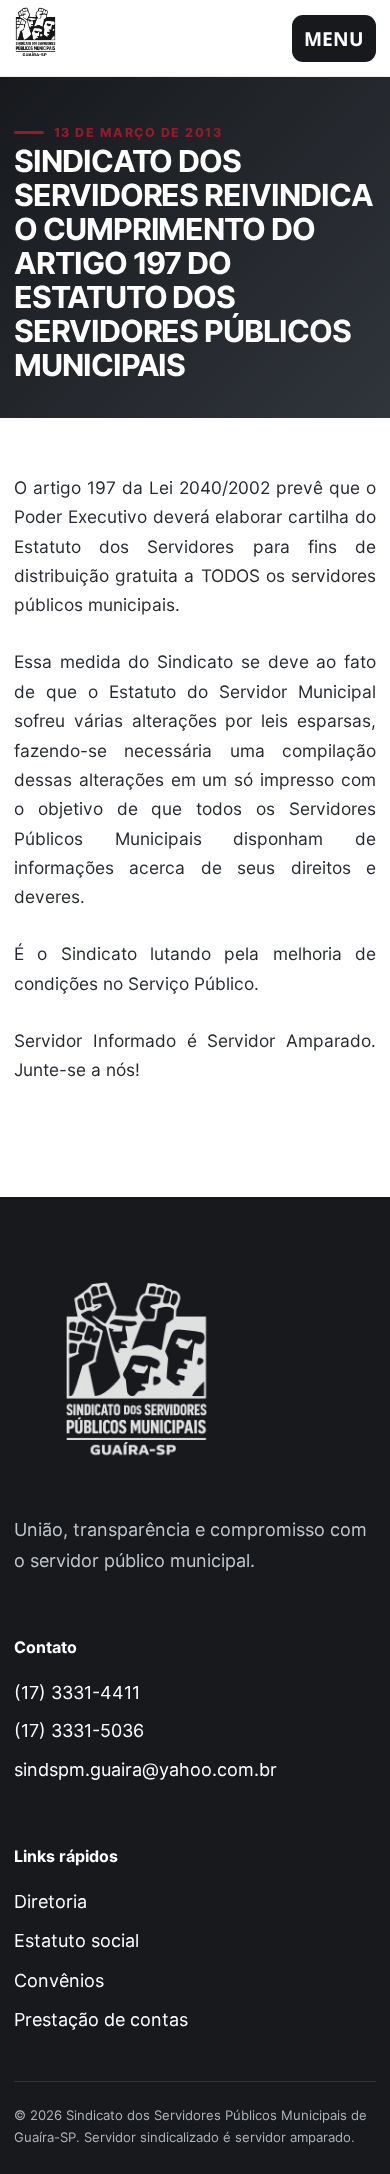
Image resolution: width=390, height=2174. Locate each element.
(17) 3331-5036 (79, 1730)
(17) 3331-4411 (77, 1692)
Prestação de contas (101, 2019)
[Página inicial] (42, 38)
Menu (334, 38)
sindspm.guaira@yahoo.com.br (145, 1769)
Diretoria (50, 1901)
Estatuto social (76, 1940)
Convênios (59, 1980)
